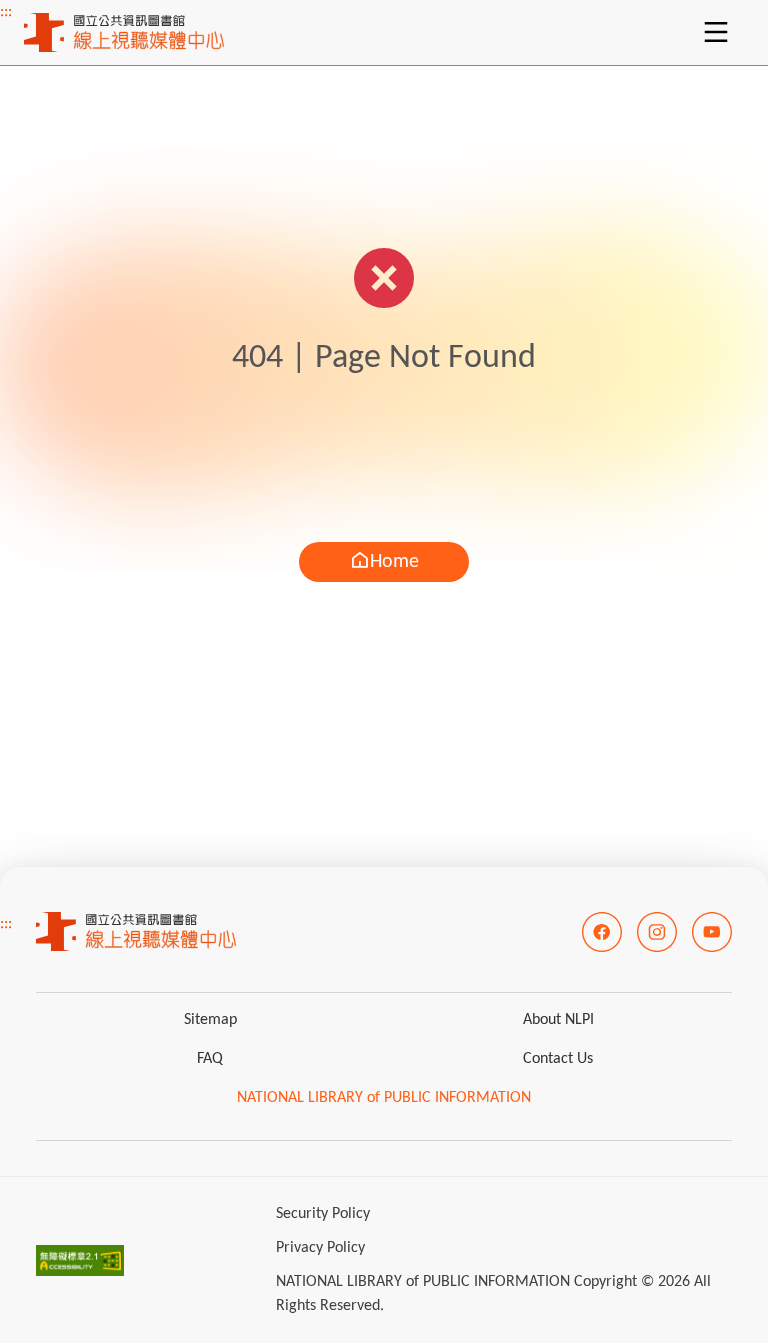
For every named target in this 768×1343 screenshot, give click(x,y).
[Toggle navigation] (716, 32)
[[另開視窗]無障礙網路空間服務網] (80, 1260)
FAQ (210, 1059)
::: (6, 12)
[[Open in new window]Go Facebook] (602, 932)
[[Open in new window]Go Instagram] (657, 932)
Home (394, 562)
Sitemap (210, 1020)
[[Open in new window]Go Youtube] (712, 932)
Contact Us (558, 1059)
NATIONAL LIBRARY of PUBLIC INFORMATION (384, 1098)
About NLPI (558, 1020)
